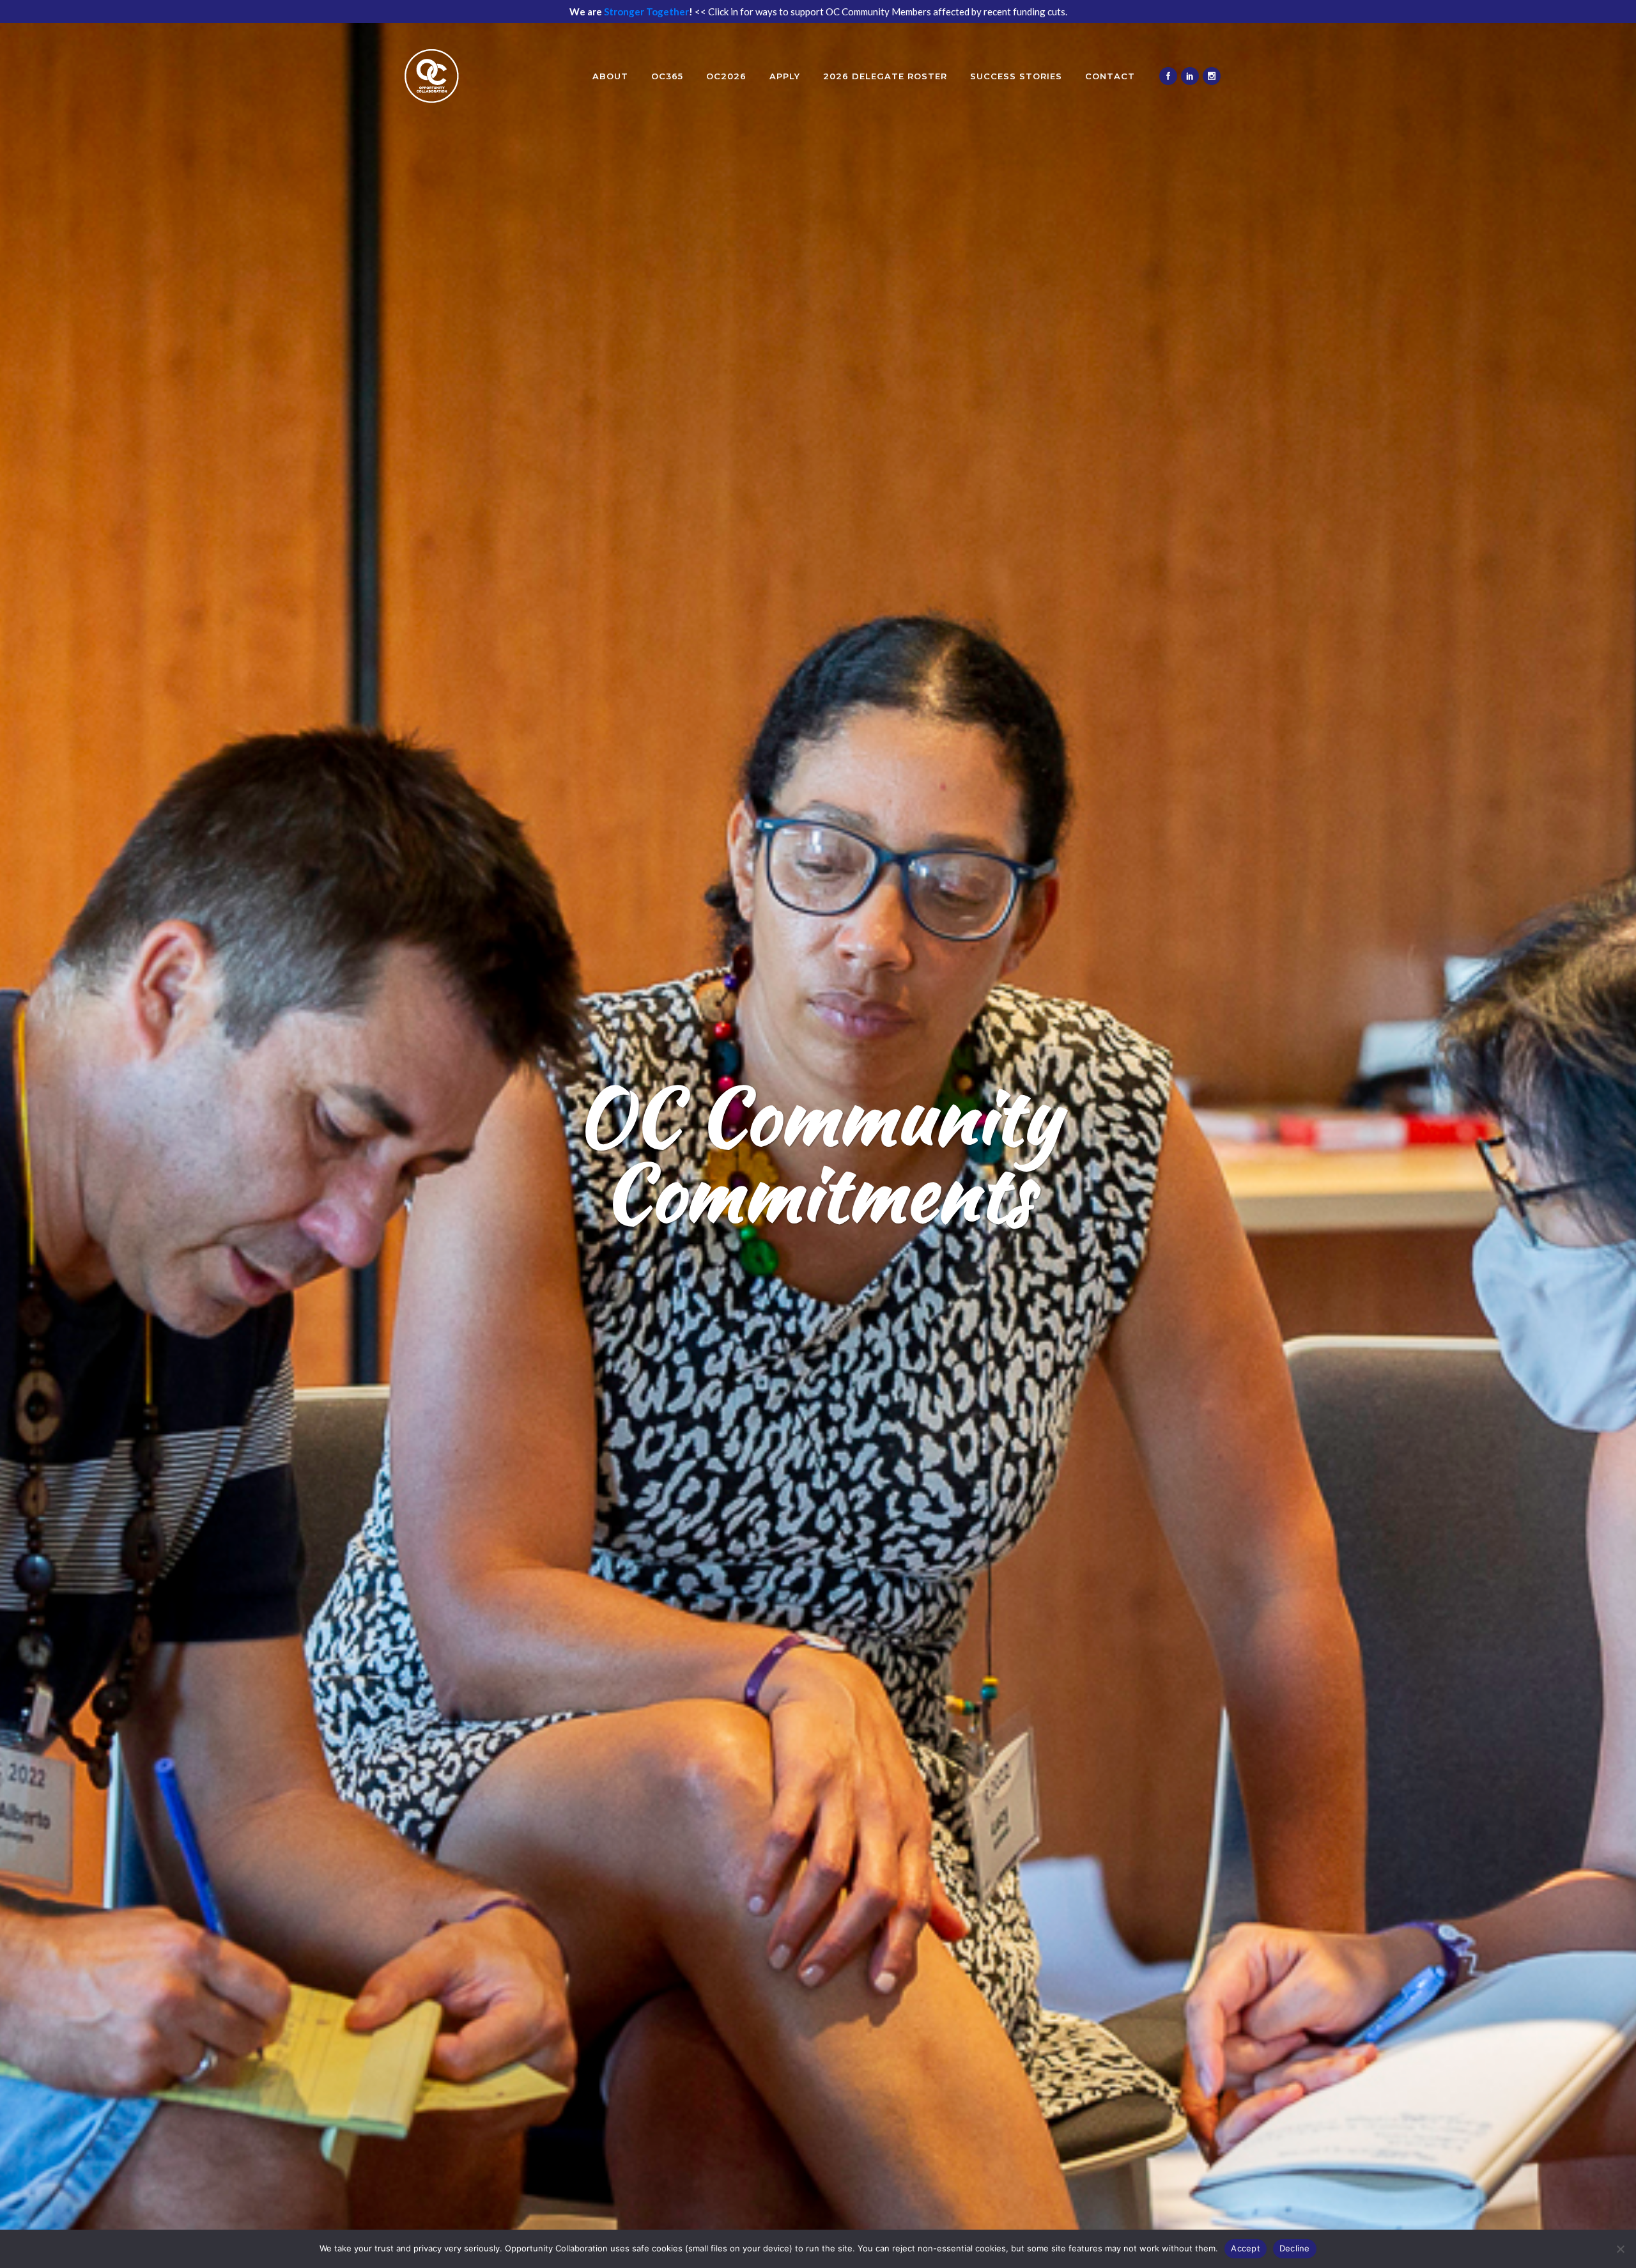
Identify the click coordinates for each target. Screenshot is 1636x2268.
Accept (1246, 2248)
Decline (1295, 2248)
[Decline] (1620, 2249)
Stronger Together (646, 12)
